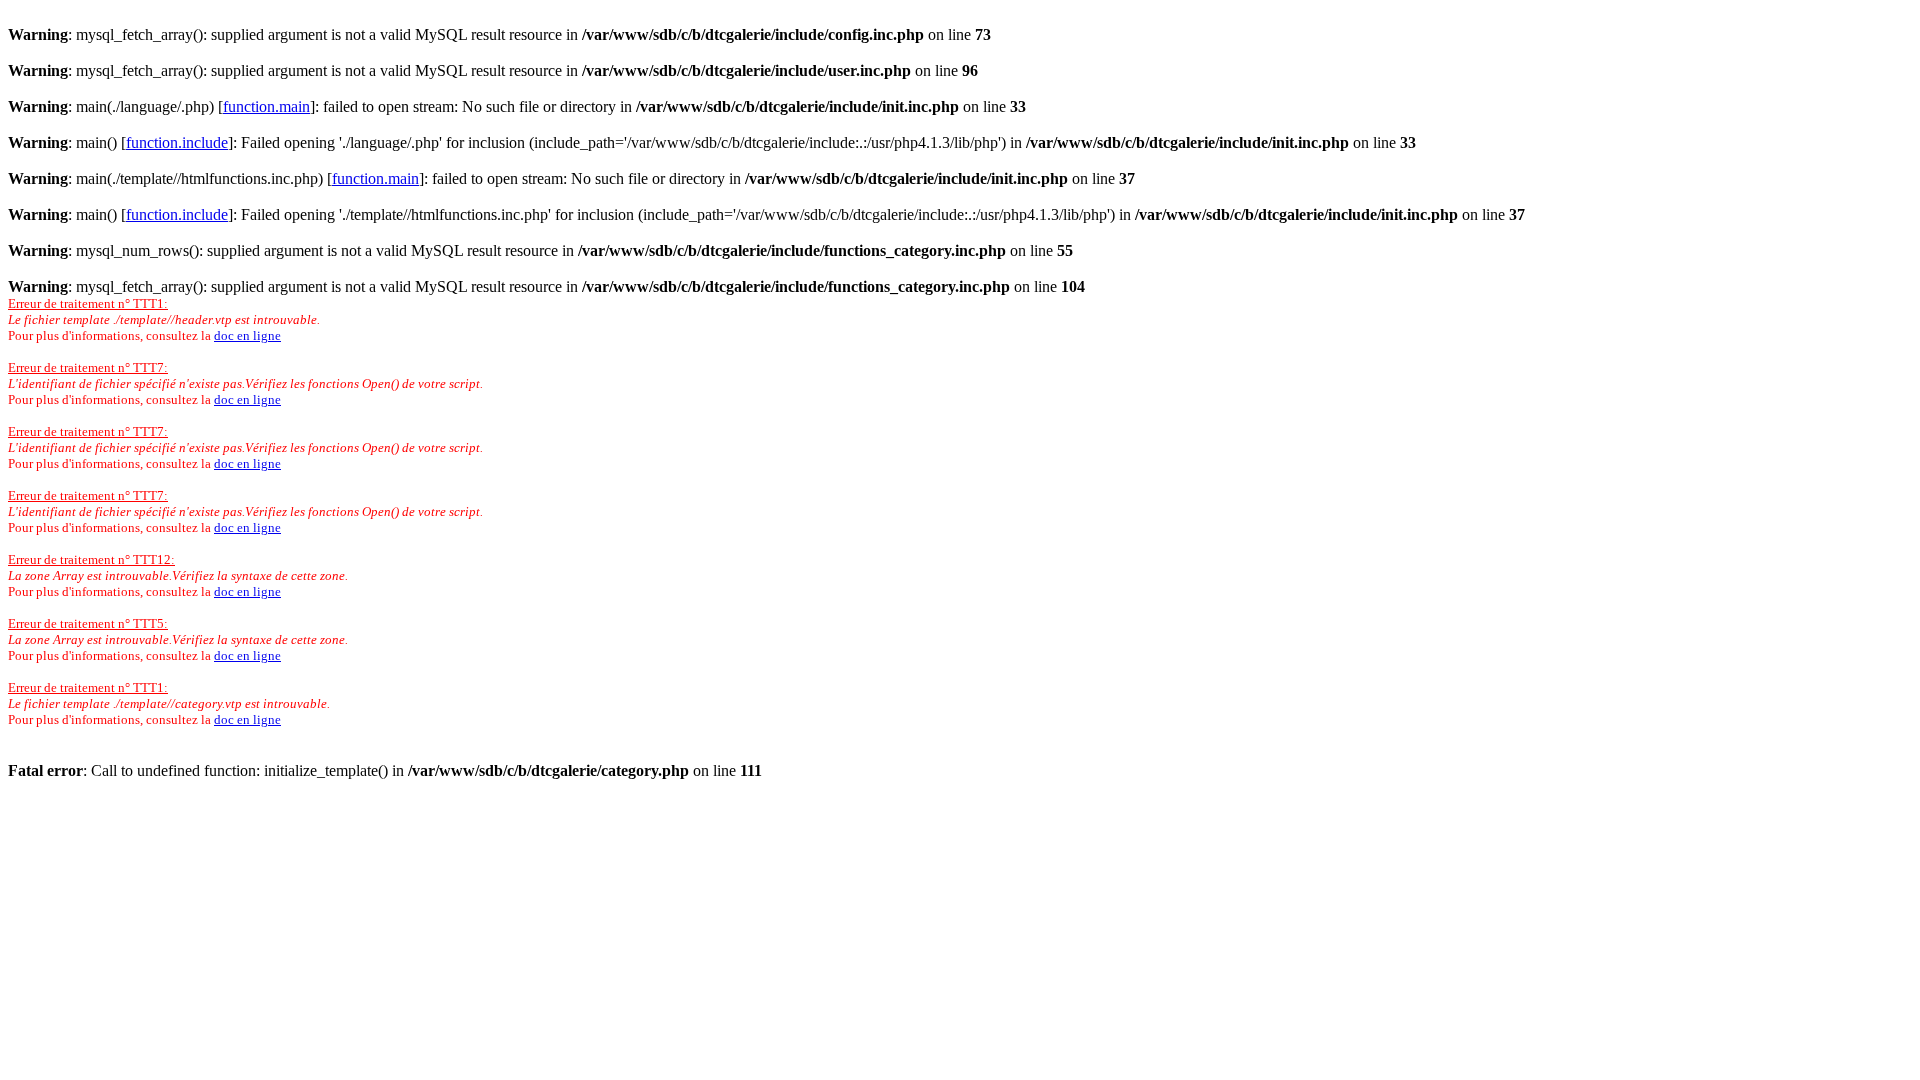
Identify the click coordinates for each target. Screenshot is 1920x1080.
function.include (177, 142)
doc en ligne (247, 335)
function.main (266, 106)
